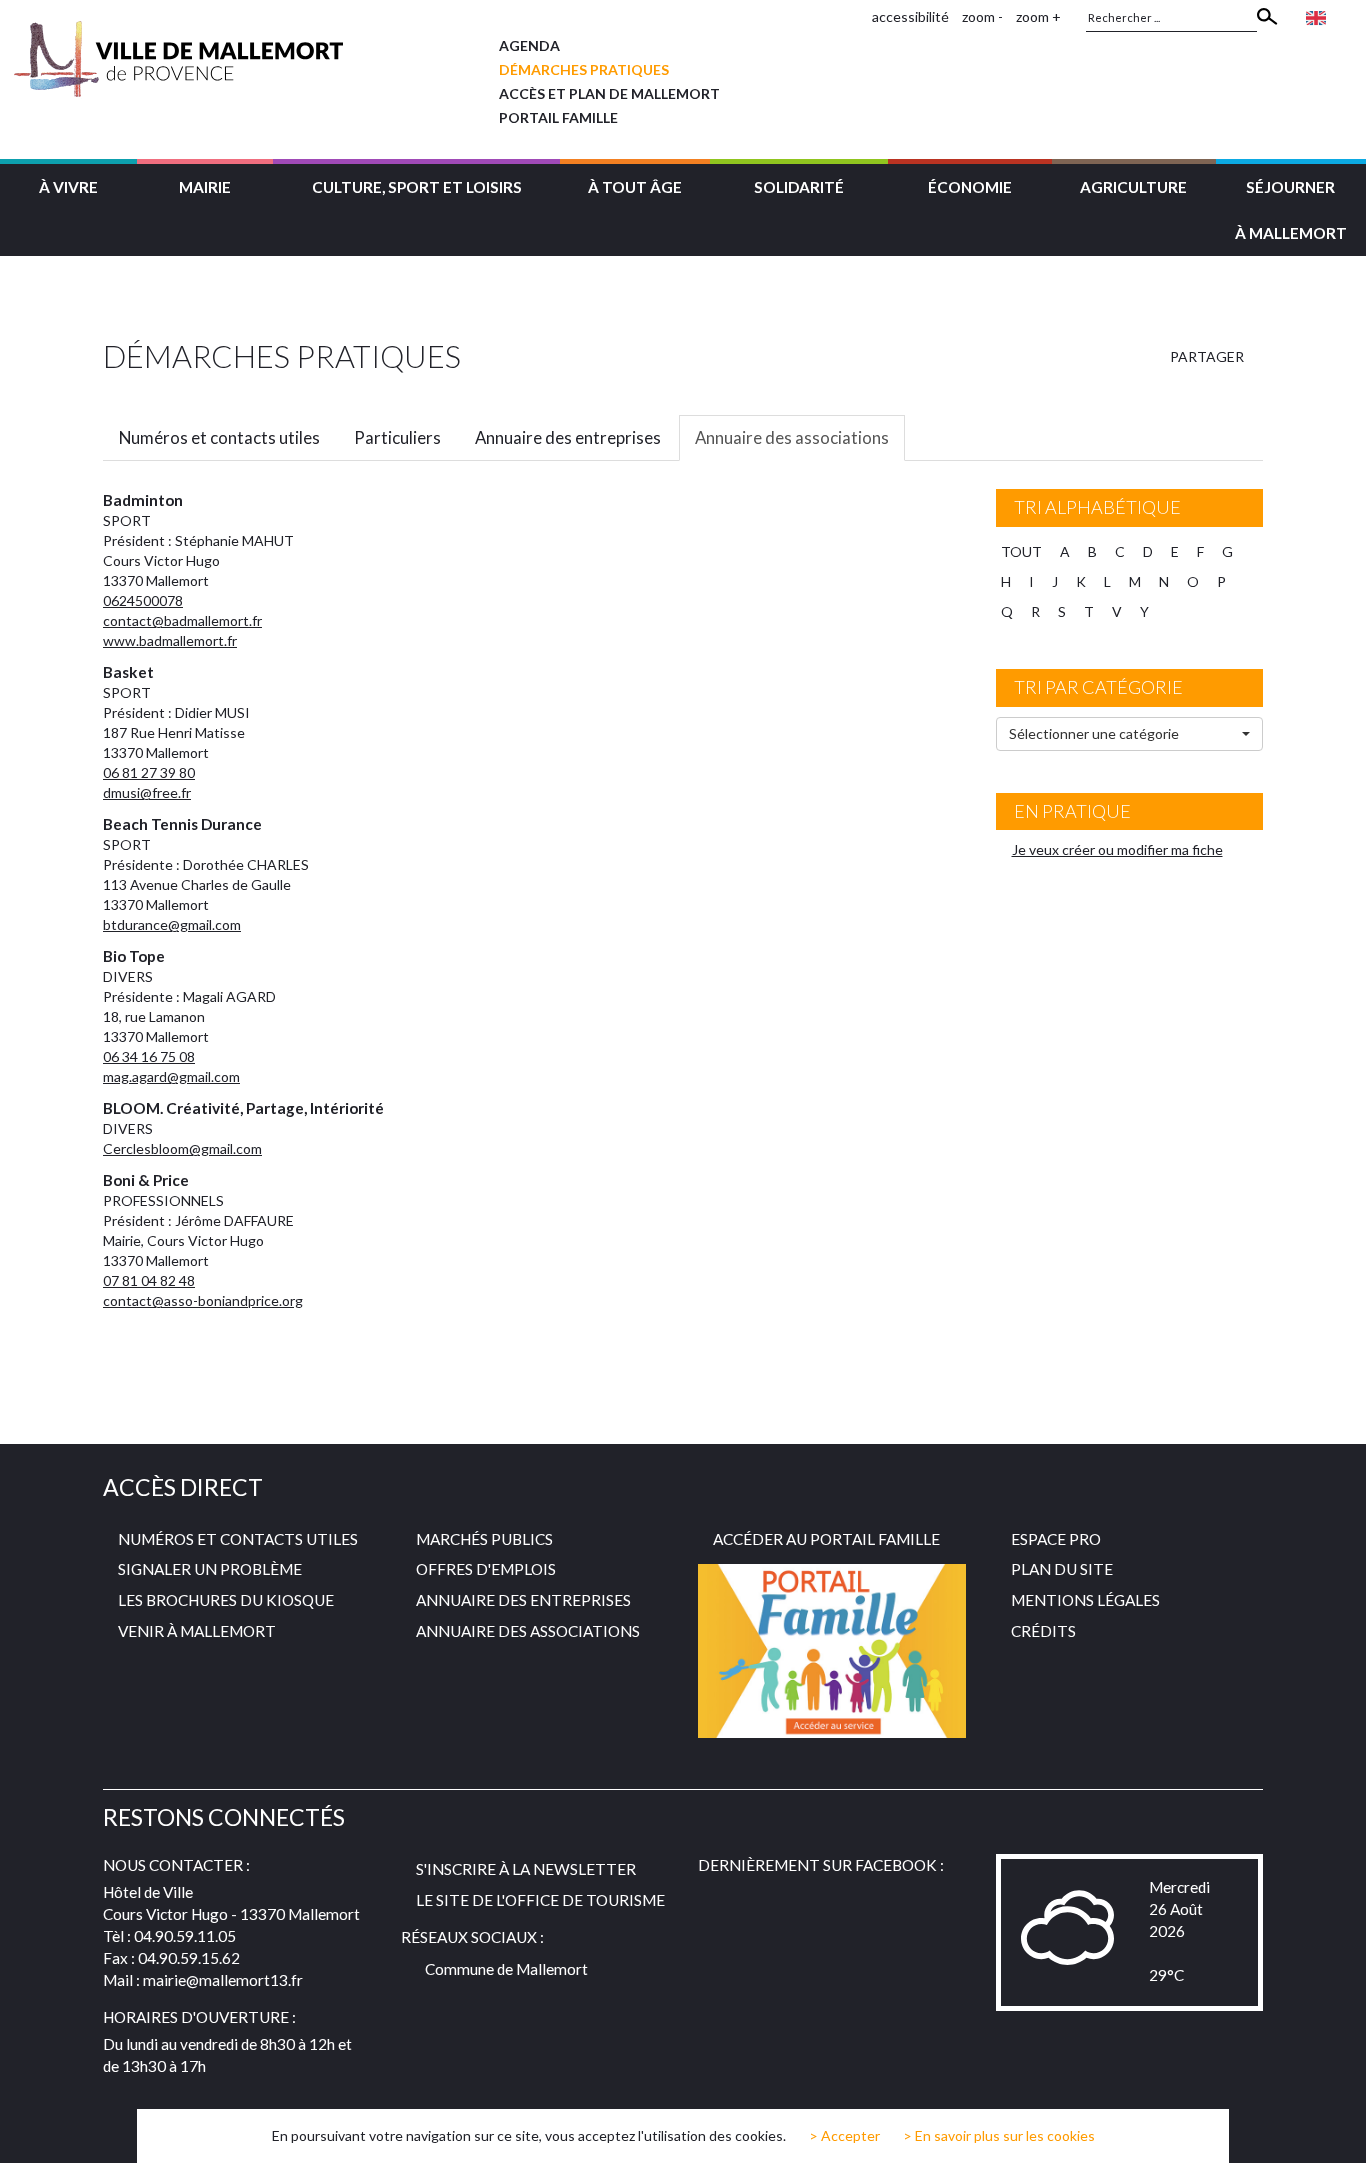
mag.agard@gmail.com (171, 1076)
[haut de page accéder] (1335, 2129)
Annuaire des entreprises (568, 437)
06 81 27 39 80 (149, 772)
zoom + (1038, 16)
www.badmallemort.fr (170, 640)
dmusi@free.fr (147, 792)
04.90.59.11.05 (185, 1936)
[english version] (1316, 16)
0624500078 (143, 600)
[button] (68, 184)
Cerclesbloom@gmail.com (182, 1148)
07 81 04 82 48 (149, 1280)
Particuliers (397, 437)
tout (1021, 551)
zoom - (982, 16)
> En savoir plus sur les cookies (999, 2135)
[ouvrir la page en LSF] (1346, 16)
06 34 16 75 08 (149, 1056)
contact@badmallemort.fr (182, 620)
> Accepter (844, 2136)
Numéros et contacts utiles (219, 437)
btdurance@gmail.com (172, 924)
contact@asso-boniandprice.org (203, 1300)
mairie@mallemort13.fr (223, 1980)
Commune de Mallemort (506, 1969)
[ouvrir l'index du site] (851, 16)
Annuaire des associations (792, 437)
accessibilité (910, 16)
